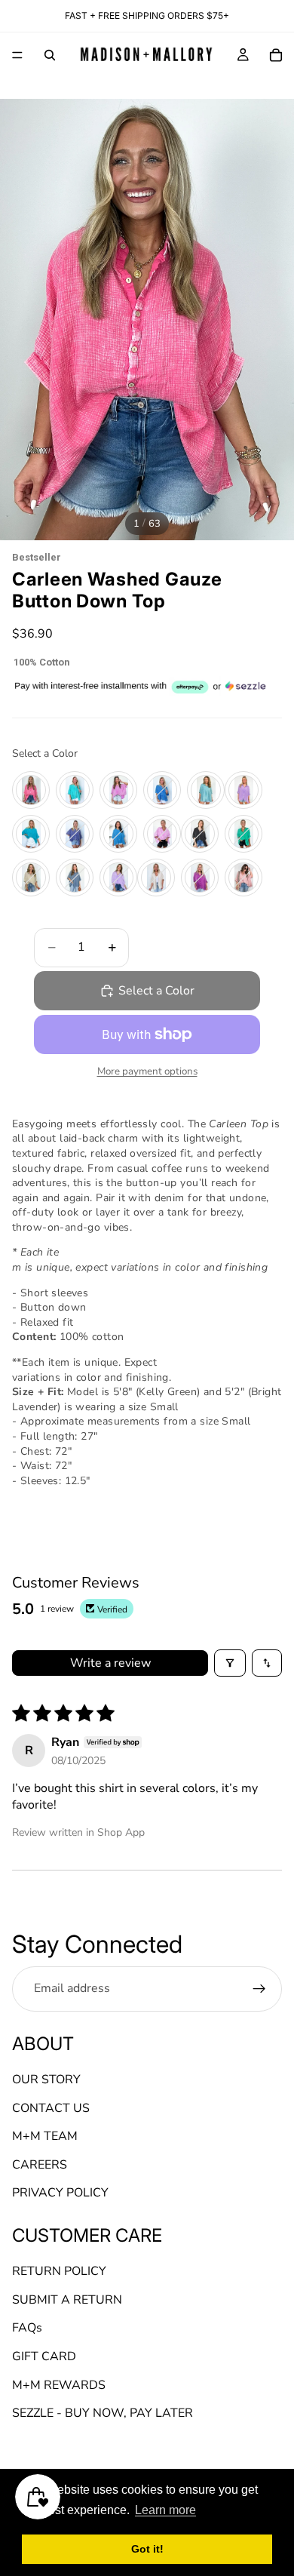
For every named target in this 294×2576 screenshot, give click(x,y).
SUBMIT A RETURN (67, 2300)
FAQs (27, 2329)
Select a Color (45, 753)
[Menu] (17, 55)
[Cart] (276, 55)
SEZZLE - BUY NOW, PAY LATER (103, 2414)
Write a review (110, 1663)
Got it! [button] (147, 2549)
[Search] (50, 55)
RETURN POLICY (59, 2272)
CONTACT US (51, 2108)
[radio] (31, 790)
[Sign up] (259, 1989)
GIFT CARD (44, 2356)
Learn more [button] (165, 2510)
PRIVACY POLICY (60, 2193)
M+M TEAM (45, 2137)
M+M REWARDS (59, 2385)
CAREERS (40, 2165)
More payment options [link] (147, 1071)
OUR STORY (46, 2080)
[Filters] (230, 1663)
